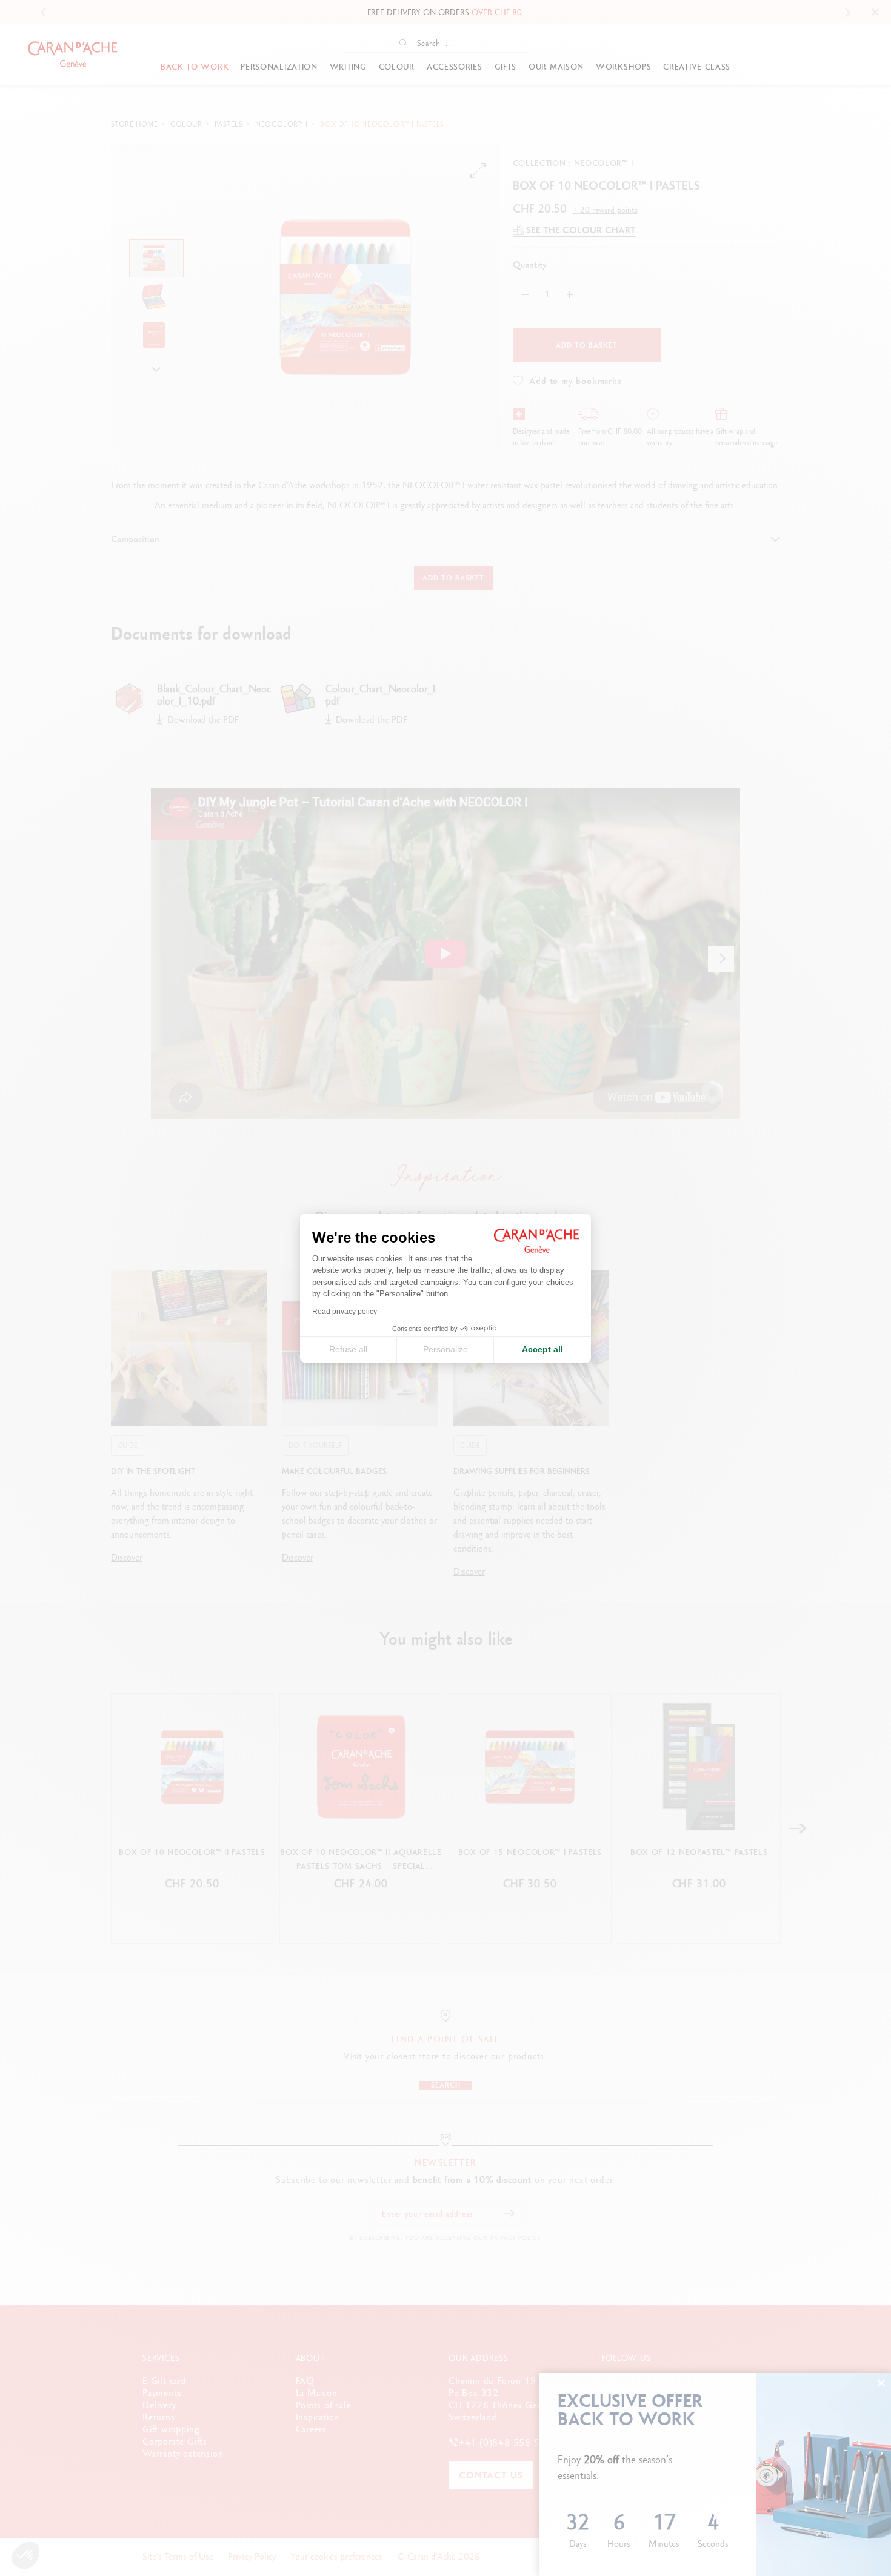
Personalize (446, 1349)
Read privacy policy (345, 1312)
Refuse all (348, 1349)
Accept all (542, 1349)
